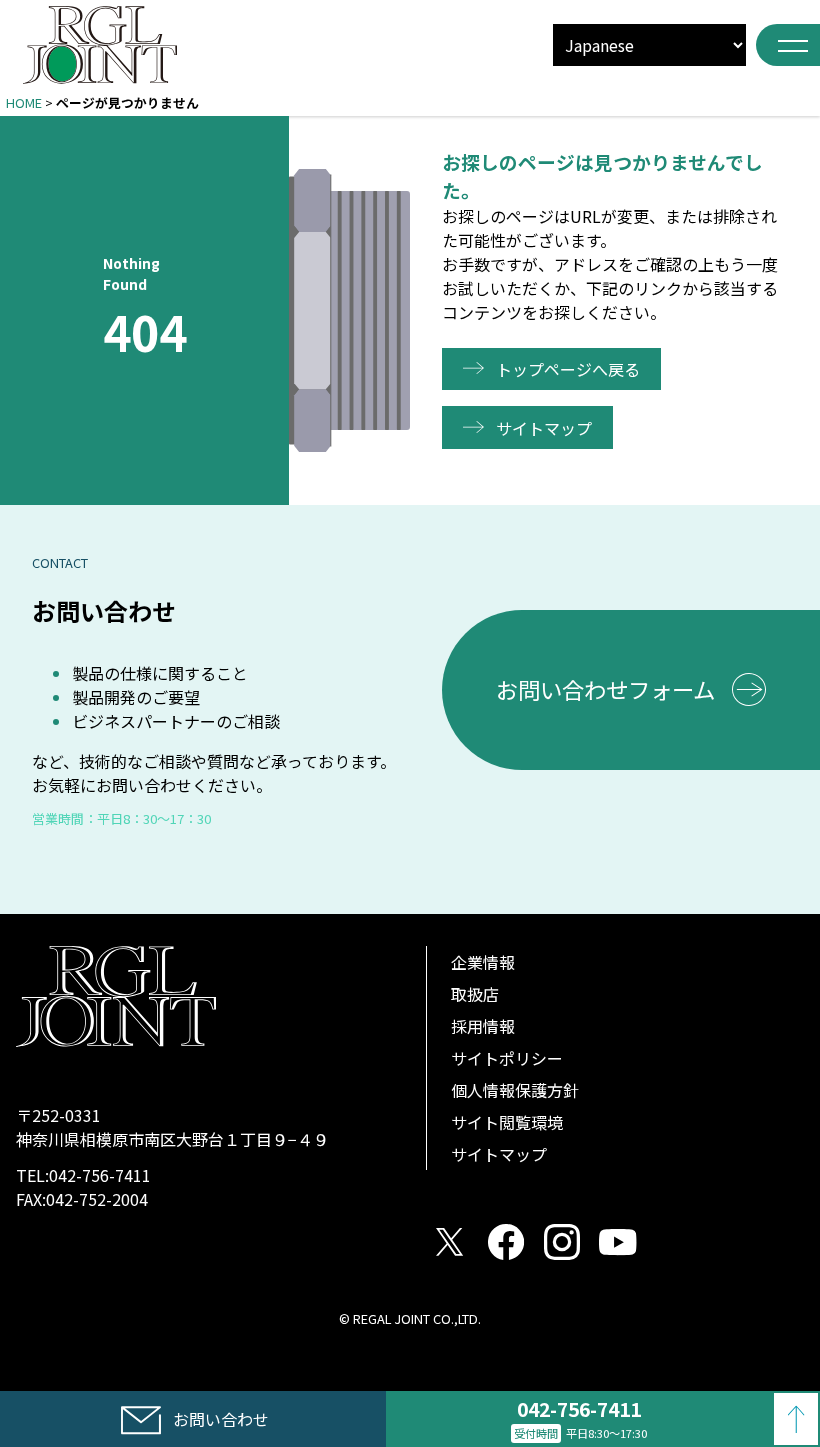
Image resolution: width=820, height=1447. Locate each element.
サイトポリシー (507, 1058)
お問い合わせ (221, 1419)
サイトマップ (544, 428)
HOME (24, 102)
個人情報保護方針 (515, 1090)
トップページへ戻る (568, 369)
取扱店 (475, 994)
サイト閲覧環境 (507, 1122)
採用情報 (483, 1026)
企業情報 (483, 962)
